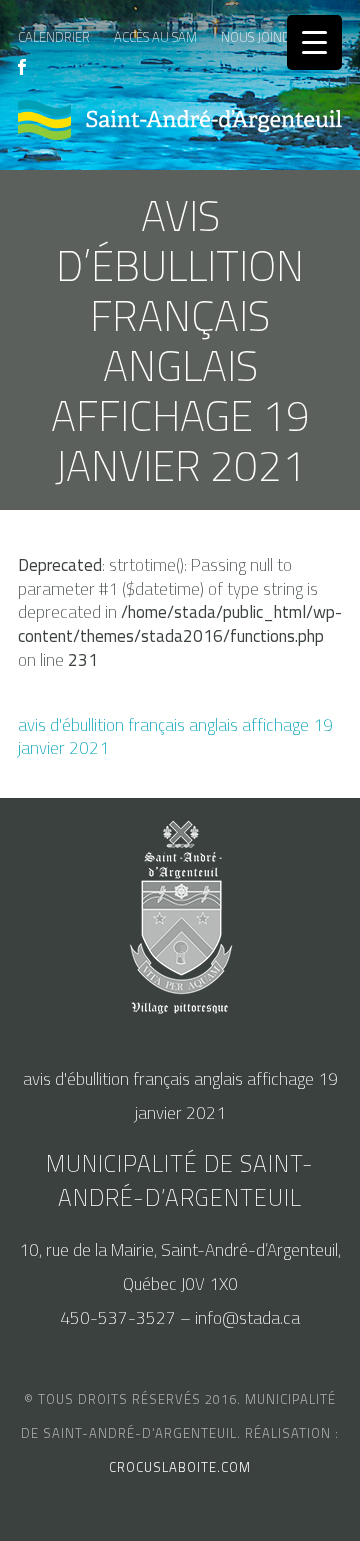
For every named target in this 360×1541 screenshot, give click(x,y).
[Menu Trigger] (314, 42)
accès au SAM (155, 37)
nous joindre (263, 37)
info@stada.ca (247, 1318)
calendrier (54, 37)
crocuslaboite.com (180, 1467)
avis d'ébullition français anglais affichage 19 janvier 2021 (175, 737)
